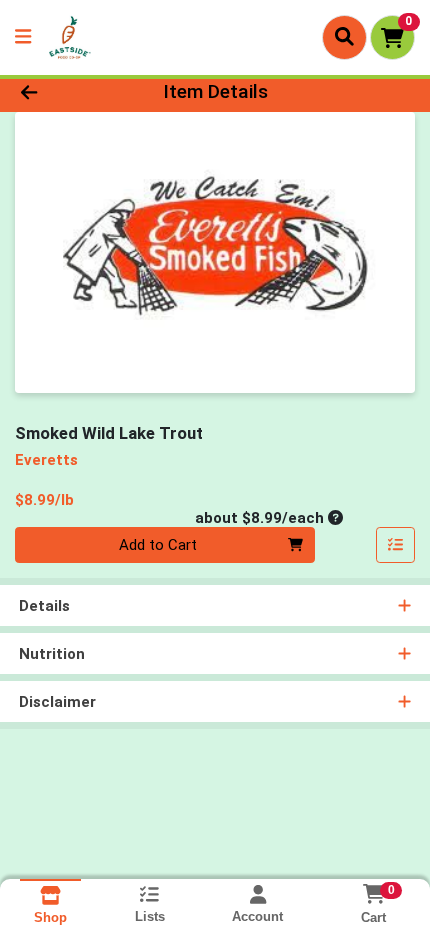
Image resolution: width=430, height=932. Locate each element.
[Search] (344, 37)
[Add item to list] (396, 545)
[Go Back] (65, 92)
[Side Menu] (23, 37)
